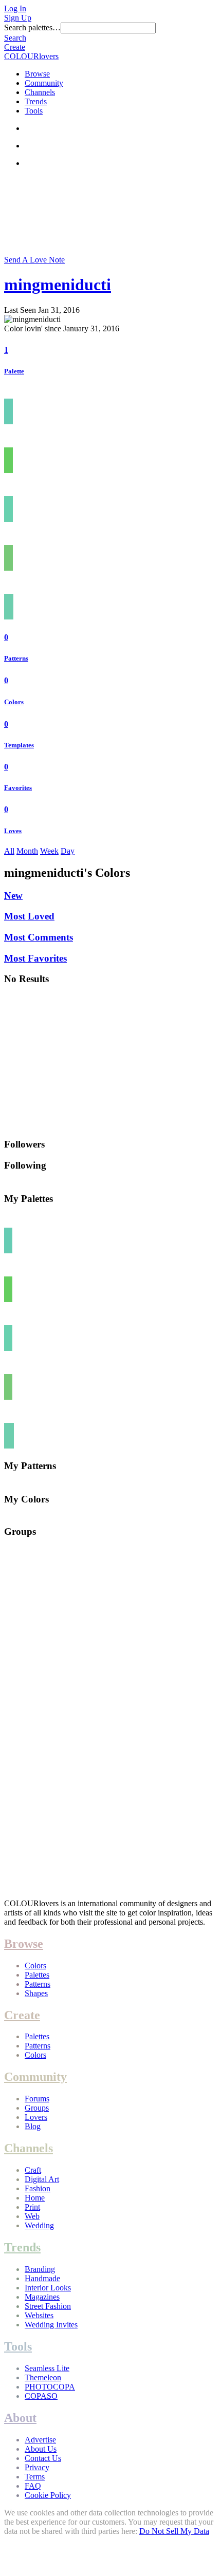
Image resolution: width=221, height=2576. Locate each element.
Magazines (42, 2297)
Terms (35, 2477)
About (20, 2418)
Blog (33, 2126)
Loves (13, 831)
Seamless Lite (47, 2368)
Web (32, 2216)
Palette (14, 371)
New (13, 896)
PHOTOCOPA (50, 2387)
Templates (19, 745)
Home (35, 2198)
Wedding (39, 2225)
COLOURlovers (31, 56)
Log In (15, 8)
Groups (37, 2108)
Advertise (40, 2440)
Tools (34, 111)
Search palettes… (32, 27)
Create (15, 47)
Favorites (18, 788)
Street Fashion (48, 2306)
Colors (14, 702)
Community (44, 83)
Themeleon (43, 2377)
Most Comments (39, 937)
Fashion (38, 2188)
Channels (40, 92)
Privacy (37, 2467)
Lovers (36, 2117)
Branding (40, 2269)
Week (49, 851)
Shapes (36, 1993)
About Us (41, 2449)
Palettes (37, 1975)
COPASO (41, 2396)
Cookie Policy (48, 2495)
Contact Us (43, 2458)
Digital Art (42, 2179)
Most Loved (29, 916)
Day (68, 851)
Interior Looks (48, 2288)
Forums (37, 2099)
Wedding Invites (51, 2325)
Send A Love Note (34, 260)
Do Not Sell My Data (174, 2531)
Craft (33, 2170)
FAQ (33, 2486)
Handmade (42, 2278)
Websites (39, 2315)
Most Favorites (35, 958)
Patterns (16, 658)
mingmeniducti (58, 285)
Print (32, 2207)
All (9, 851)
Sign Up (18, 18)
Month (27, 851)
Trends (36, 101)
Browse (37, 74)
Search (15, 38)
